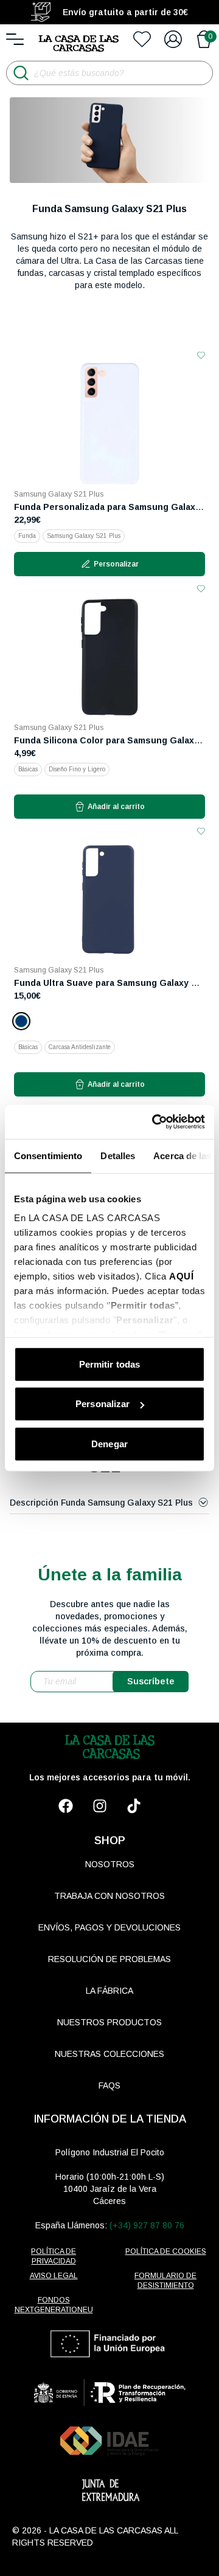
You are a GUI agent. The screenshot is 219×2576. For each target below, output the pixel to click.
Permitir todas (109, 1364)
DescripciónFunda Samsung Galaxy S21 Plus (101, 1503)
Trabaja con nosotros (109, 1896)
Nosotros (110, 1864)
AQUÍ (181, 1276)
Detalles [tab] (118, 1155)
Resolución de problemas (109, 1959)
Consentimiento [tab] (48, 1155)
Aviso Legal (54, 2276)
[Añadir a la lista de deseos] (201, 355)
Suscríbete (151, 1681)
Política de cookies (166, 2251)
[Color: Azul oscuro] (21, 1021)
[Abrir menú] (15, 39)
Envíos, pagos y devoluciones (109, 1927)
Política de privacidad (54, 2256)
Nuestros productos (109, 2022)
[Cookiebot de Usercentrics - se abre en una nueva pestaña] (155, 1122)
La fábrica (109, 1991)
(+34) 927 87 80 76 (147, 2225)
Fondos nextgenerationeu (54, 2305)
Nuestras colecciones (109, 2054)
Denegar (109, 1443)
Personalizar (103, 1404)
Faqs (109, 2085)
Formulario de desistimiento (165, 2281)
